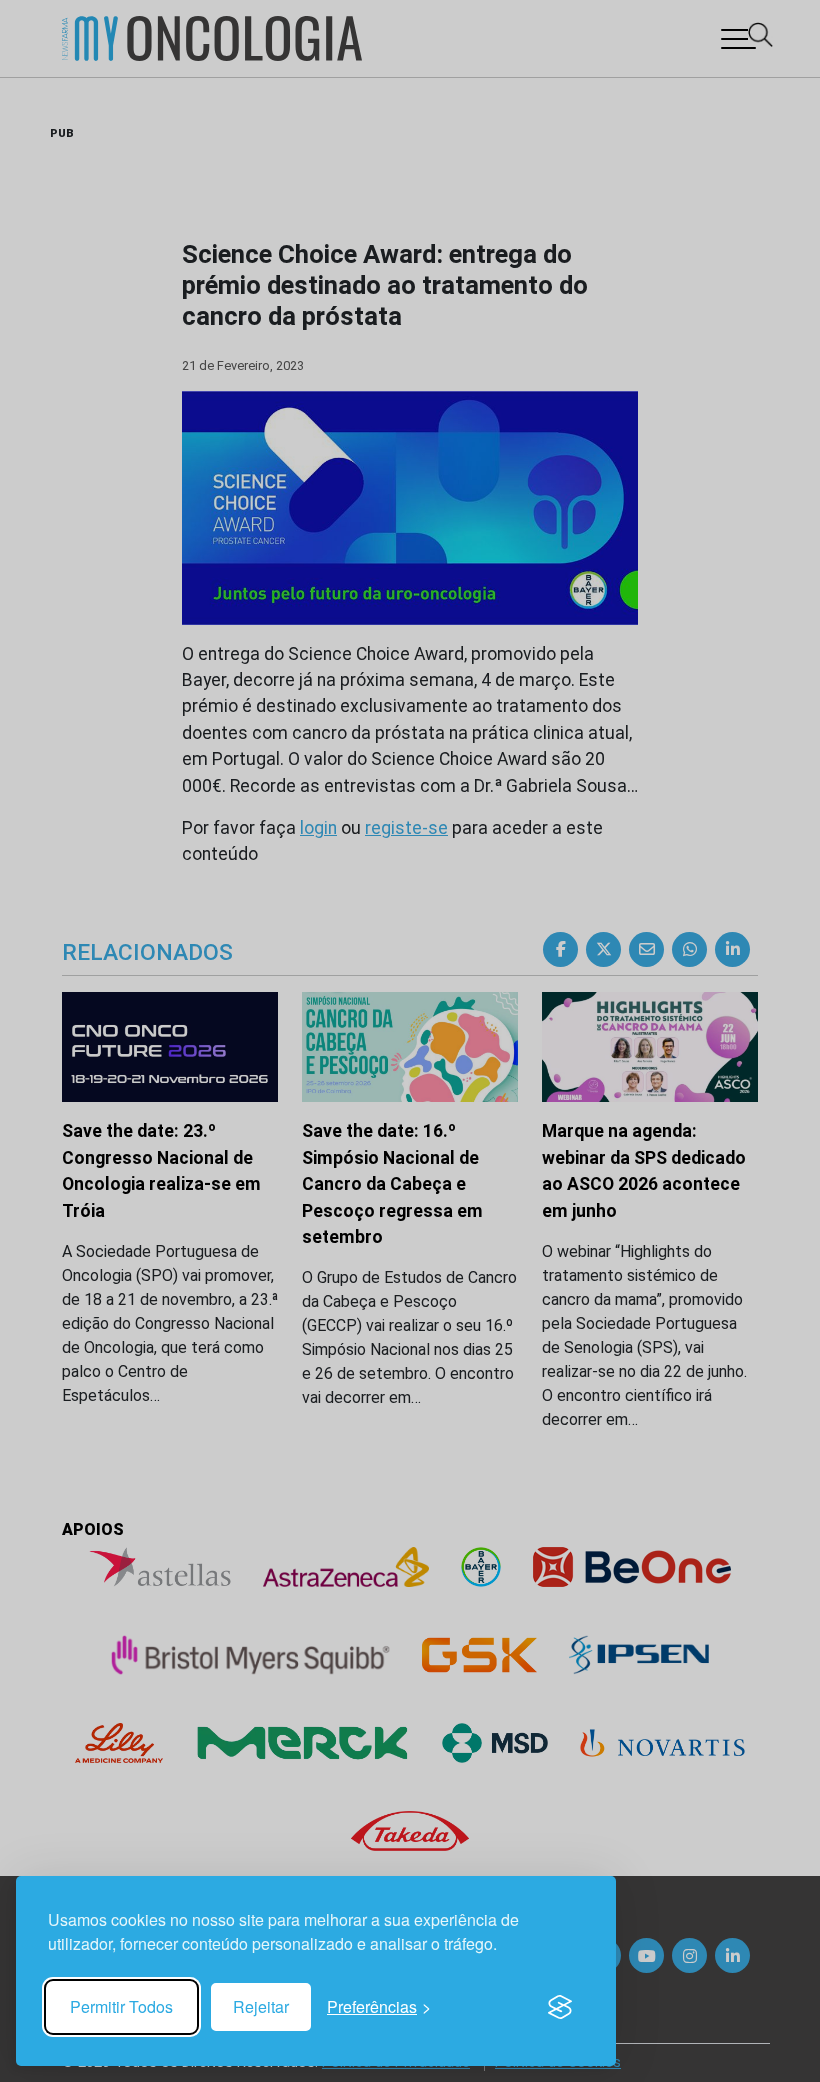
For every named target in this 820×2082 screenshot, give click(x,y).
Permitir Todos (121, 2006)
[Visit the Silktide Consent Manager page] (560, 2007)
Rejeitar (261, 2006)
